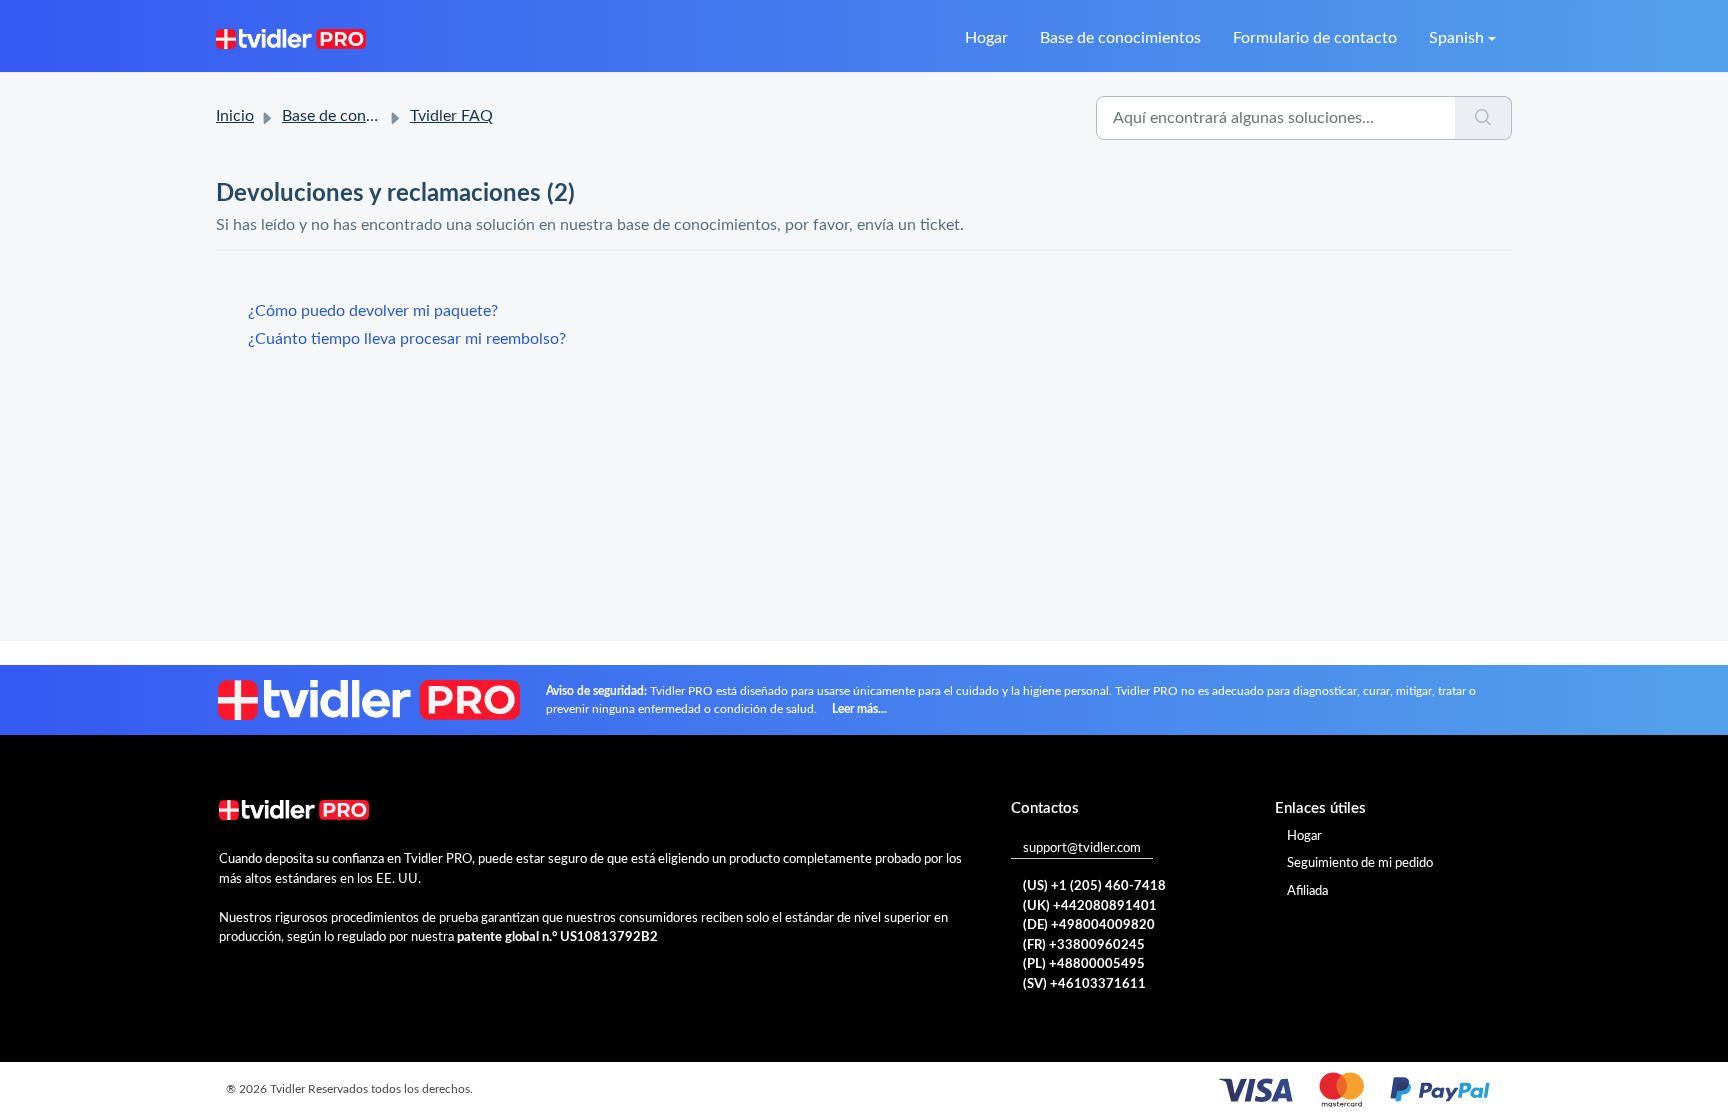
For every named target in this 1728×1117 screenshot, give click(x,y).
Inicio (235, 116)
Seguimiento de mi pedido (1360, 863)
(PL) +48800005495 (1084, 964)
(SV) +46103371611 (1084, 984)
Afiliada (1307, 891)
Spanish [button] (1456, 38)
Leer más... (859, 709)
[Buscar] (1483, 118)
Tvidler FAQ (451, 116)
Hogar (986, 38)
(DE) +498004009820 (1089, 925)
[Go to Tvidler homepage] (291, 38)
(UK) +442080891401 (1090, 906)
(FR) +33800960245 (1084, 945)
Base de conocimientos (1120, 38)
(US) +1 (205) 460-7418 (1094, 886)
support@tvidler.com (1082, 848)
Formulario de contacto (1315, 38)
